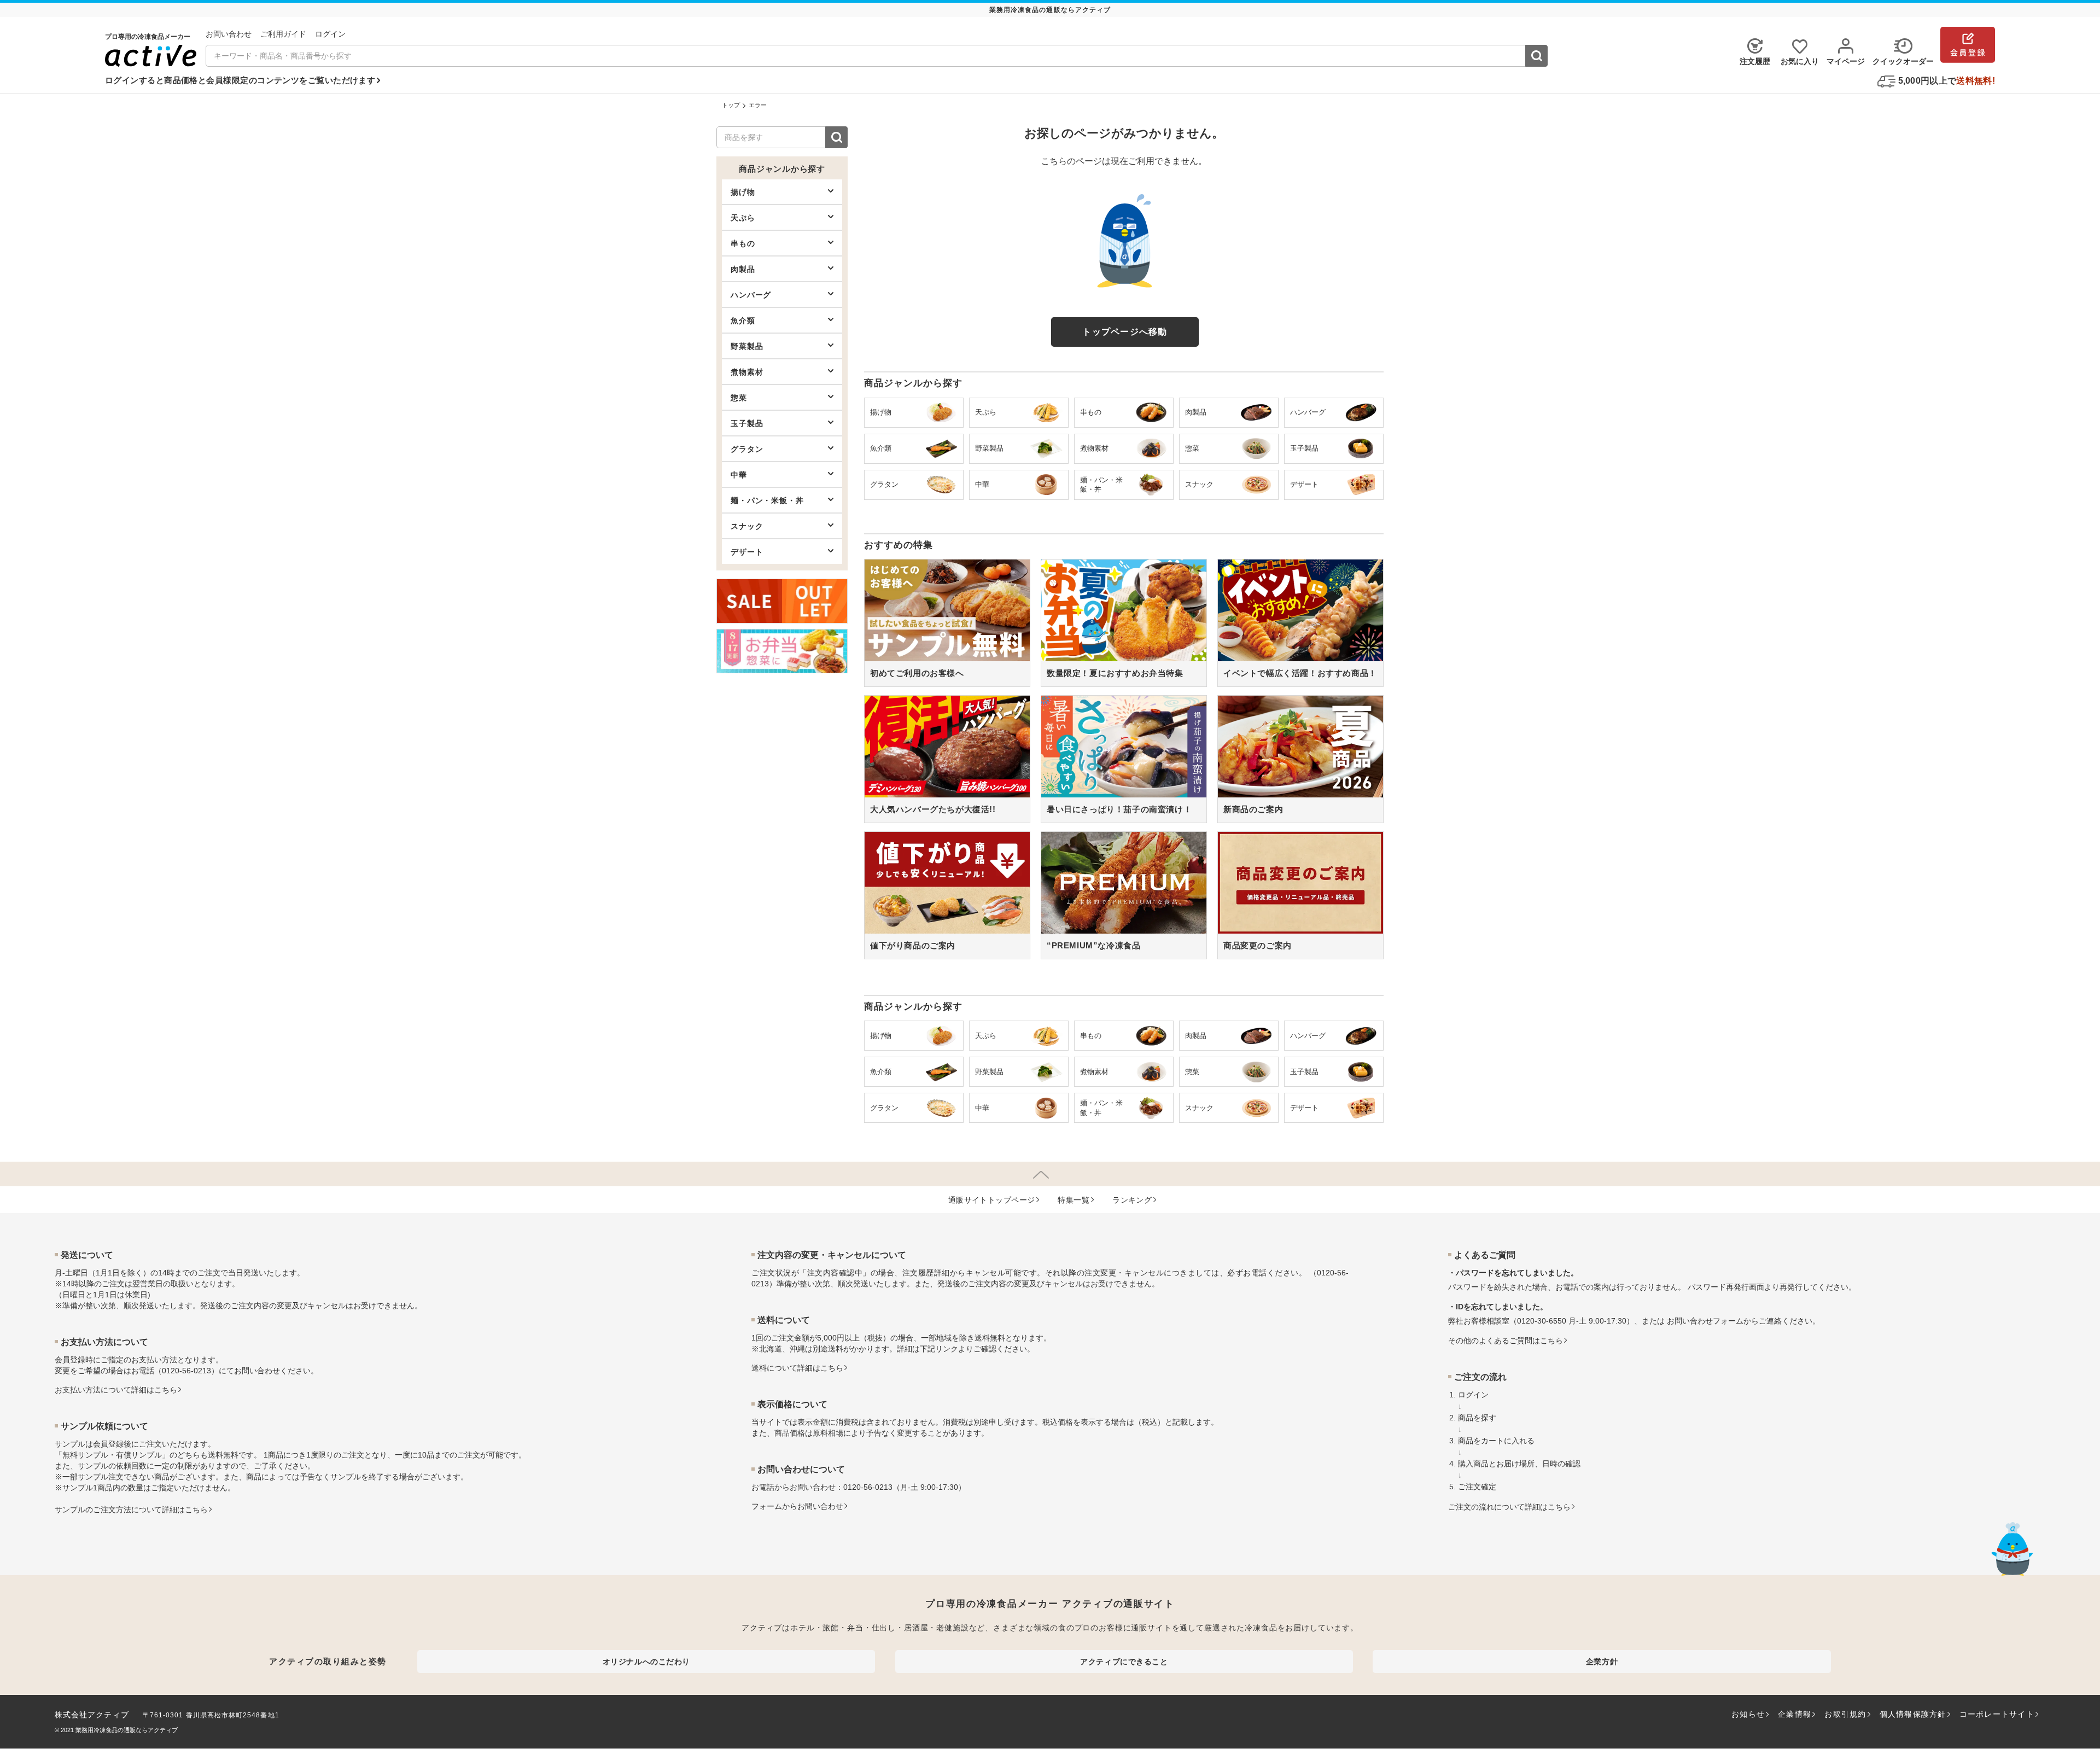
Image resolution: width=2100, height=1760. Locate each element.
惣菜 (739, 398)
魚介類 (743, 320)
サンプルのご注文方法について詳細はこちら (131, 1510)
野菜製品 (747, 346)
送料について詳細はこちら (797, 1368)
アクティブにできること (1124, 1662)
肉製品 (743, 269)
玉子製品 (747, 423)
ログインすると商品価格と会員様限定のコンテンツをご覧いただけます (240, 80)
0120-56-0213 (186, 1371)
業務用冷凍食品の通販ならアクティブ (127, 1730)
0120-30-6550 (1542, 1321)
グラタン (747, 449)
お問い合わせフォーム (1705, 1321)
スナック (747, 526)
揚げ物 (743, 192)
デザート (747, 552)
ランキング (1132, 1200)
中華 (739, 475)
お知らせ (1748, 1714)
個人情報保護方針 (1913, 1714)
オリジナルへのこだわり (646, 1662)
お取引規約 (1845, 1714)
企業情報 (1795, 1714)
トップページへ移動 (1125, 332)
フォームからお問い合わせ (797, 1506)
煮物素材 (747, 372)
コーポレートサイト (1997, 1714)
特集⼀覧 (1074, 1200)
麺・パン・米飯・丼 (767, 500)
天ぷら (743, 218)
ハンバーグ (751, 295)
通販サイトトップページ (992, 1200)
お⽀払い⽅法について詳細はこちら (116, 1390)
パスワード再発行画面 (1726, 1287)
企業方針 (1602, 1662)
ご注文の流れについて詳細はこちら (1509, 1507)
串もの (743, 243)
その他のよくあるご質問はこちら (1506, 1341)
